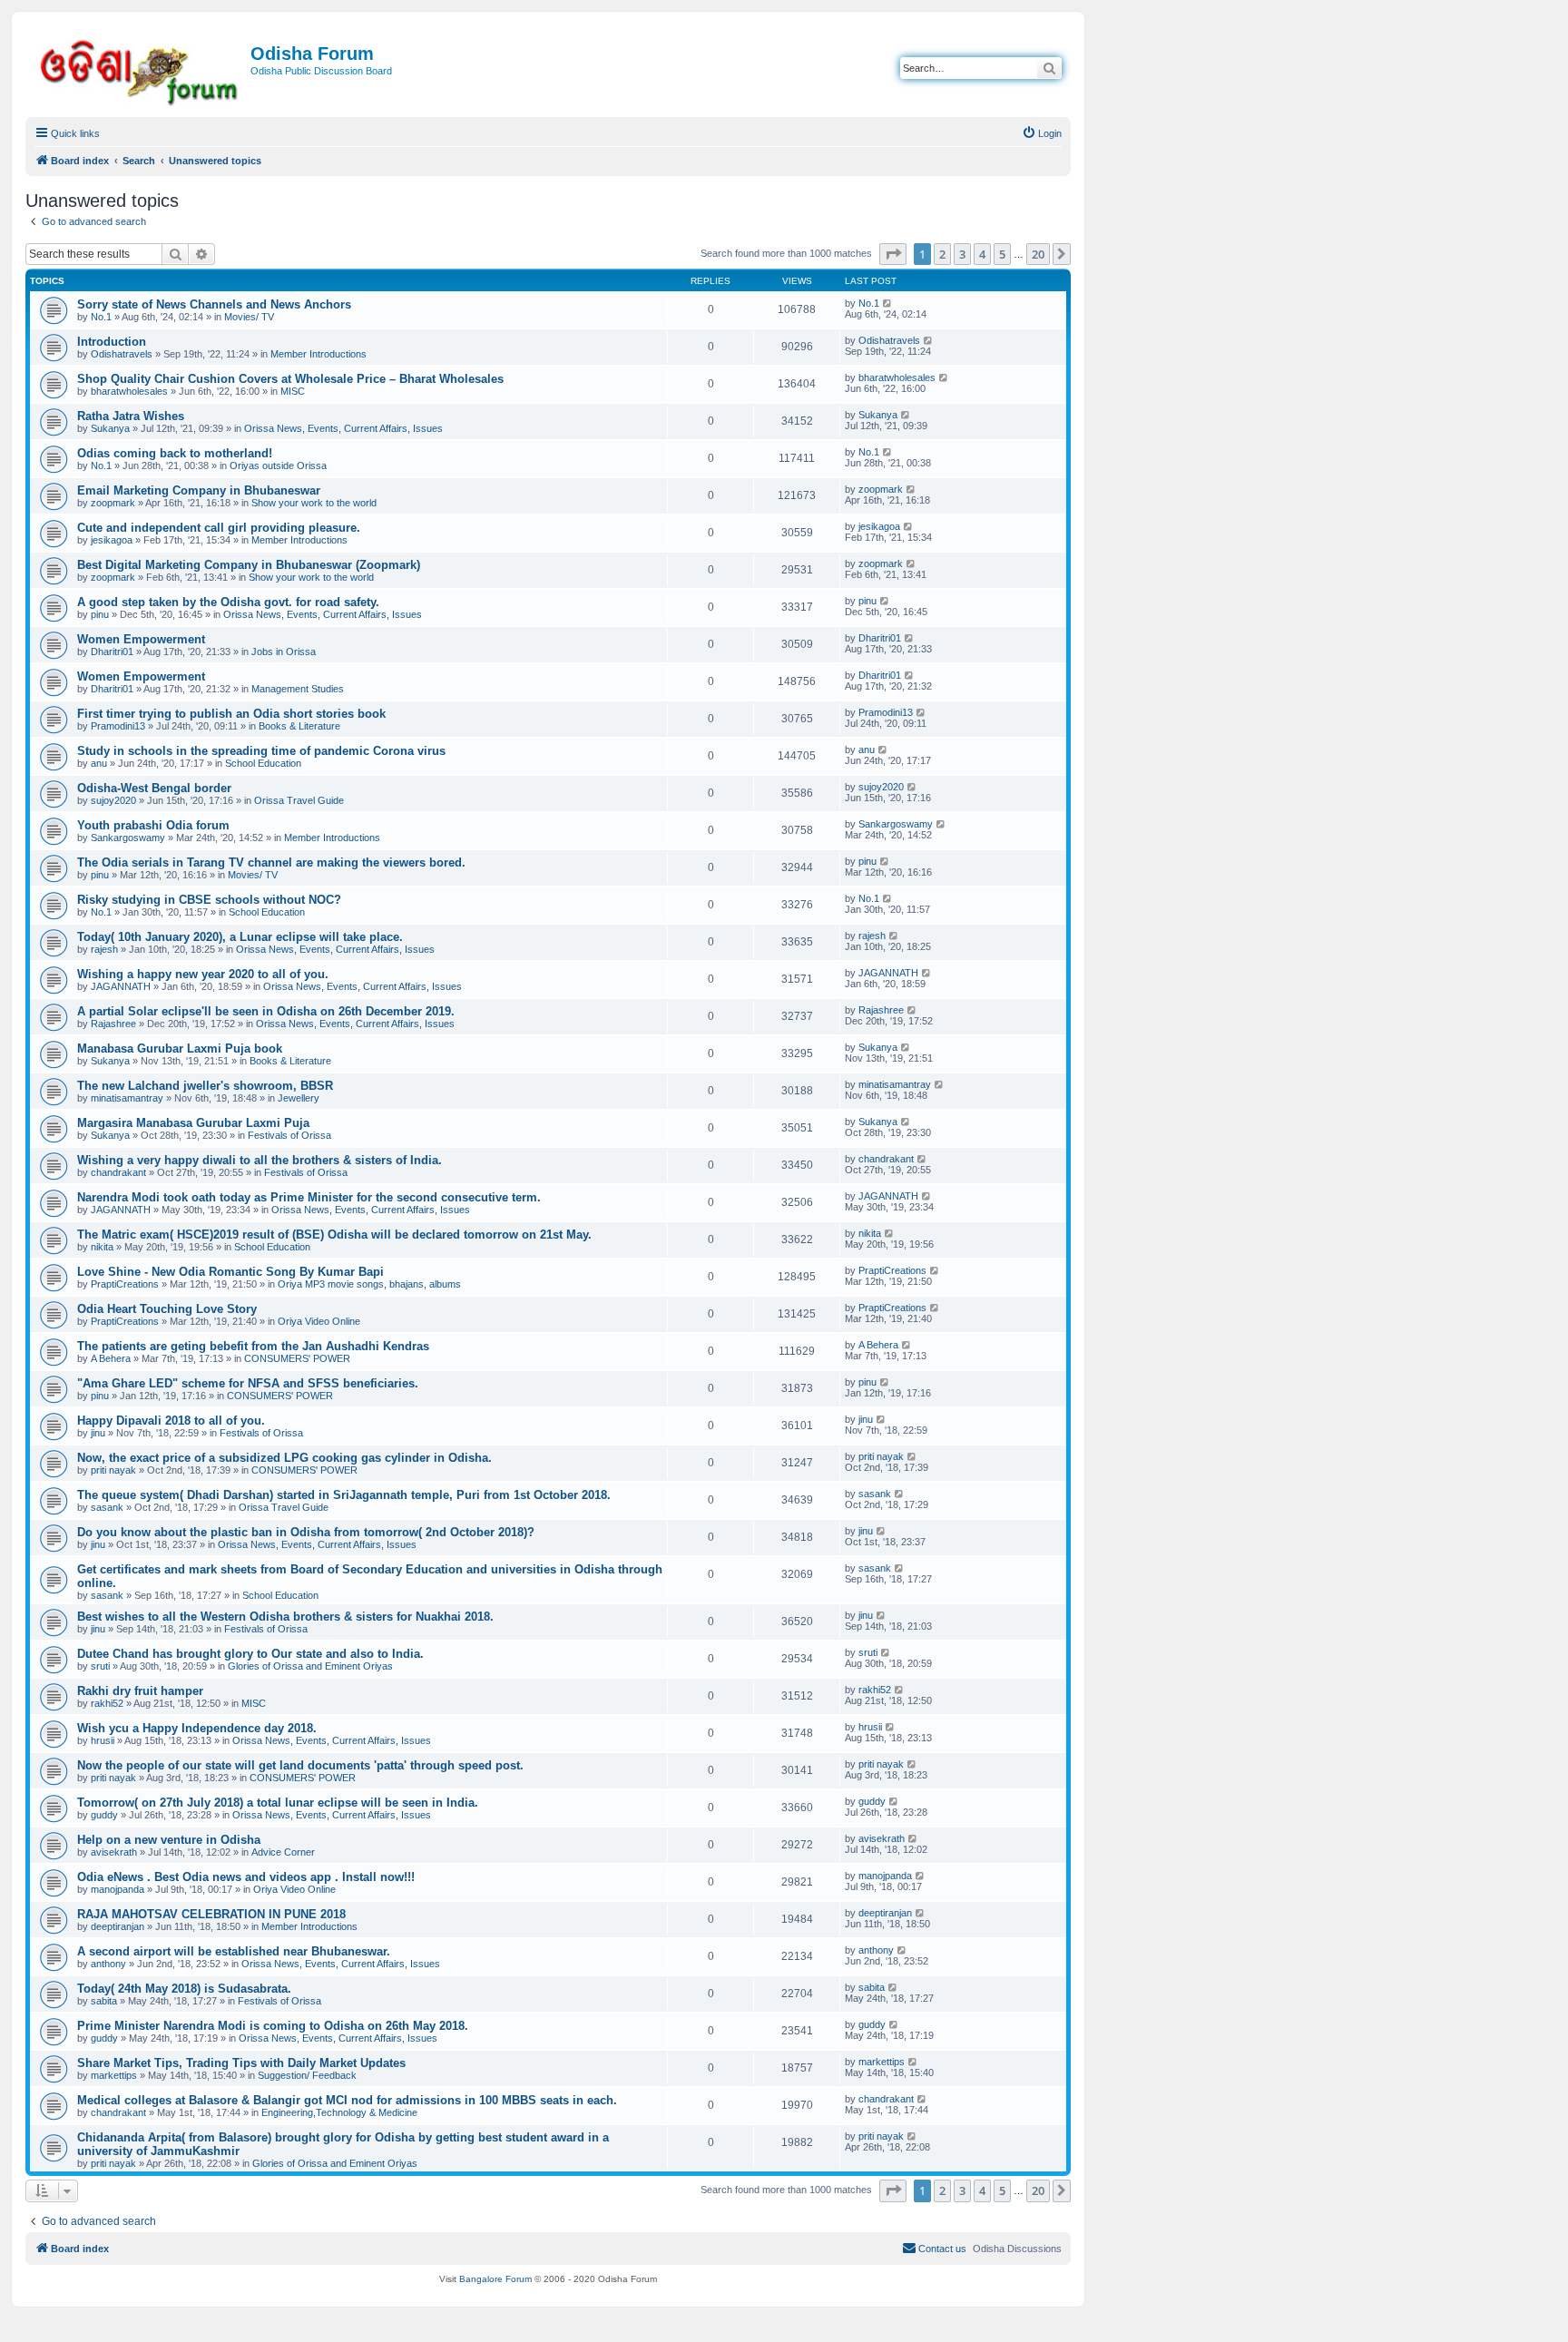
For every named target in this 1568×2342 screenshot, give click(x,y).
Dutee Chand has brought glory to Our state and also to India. (250, 1654)
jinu (98, 1433)
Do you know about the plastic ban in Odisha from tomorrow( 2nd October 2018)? (306, 1532)
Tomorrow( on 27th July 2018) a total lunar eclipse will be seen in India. (278, 1803)
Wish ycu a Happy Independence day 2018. (197, 1728)
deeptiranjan (118, 1926)
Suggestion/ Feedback (307, 2075)
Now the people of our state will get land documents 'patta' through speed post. (300, 1765)
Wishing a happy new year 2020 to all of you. (203, 974)
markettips (114, 2075)
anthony (108, 1964)
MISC (293, 391)
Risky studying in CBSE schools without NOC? (209, 900)
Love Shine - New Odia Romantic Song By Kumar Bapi (230, 1272)
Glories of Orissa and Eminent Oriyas (310, 1666)
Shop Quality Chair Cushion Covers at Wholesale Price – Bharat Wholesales (290, 379)
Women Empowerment (141, 639)
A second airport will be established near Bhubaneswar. (234, 1951)
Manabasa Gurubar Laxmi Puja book (180, 1049)
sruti (100, 1666)
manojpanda (118, 1889)
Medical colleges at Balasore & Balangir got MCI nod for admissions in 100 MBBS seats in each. (347, 2100)
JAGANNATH (121, 986)
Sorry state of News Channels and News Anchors (214, 304)
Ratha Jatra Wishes (131, 416)
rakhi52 (107, 1703)
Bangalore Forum (495, 2279)
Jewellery (299, 1098)
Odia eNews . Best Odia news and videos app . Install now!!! (246, 1877)
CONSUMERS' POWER (297, 1358)
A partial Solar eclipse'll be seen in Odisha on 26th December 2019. (266, 1011)
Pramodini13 (118, 726)
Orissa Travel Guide (299, 800)
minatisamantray (127, 1098)
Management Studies (298, 689)
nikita (102, 1247)
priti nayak (113, 1470)
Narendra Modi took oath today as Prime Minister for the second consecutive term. (309, 1197)
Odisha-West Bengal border (154, 788)
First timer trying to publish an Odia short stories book (231, 714)
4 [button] (982, 254)
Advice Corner (283, 1852)
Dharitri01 (112, 652)
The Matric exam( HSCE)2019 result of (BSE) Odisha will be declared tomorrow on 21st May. (334, 1235)
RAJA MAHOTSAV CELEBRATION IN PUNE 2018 (211, 1914)
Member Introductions (318, 354)
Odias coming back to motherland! (175, 453)
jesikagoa (112, 540)
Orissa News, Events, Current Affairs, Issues (343, 428)
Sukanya (110, 428)
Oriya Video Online (319, 1321)
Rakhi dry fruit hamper (140, 1691)
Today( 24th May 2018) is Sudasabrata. (184, 1989)
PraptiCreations (125, 1284)
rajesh (104, 949)
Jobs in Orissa (284, 652)
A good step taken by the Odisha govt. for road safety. (228, 602)
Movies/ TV (249, 317)
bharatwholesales (129, 391)
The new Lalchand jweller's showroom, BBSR (205, 1086)
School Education (263, 763)
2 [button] (942, 254)
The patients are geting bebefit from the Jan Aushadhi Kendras (253, 1346)
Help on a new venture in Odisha (169, 1840)
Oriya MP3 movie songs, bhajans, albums (369, 1284)
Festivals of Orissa (289, 1135)
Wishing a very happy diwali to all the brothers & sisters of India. (260, 1160)
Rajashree (113, 1024)
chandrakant (118, 1172)
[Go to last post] (888, 303)
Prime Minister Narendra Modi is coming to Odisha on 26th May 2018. (273, 2026)
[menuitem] (1042, 133)
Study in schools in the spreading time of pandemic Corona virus (261, 751)
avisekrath (114, 1852)
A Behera (111, 1358)
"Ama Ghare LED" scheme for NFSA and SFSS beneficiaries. (248, 1383)
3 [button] (962, 254)
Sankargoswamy (128, 838)
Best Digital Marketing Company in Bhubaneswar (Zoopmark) (249, 565)
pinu (100, 614)
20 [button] (1038, 254)
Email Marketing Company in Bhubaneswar (199, 490)
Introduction (112, 342)
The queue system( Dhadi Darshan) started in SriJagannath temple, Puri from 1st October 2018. (344, 1495)
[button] (893, 254)
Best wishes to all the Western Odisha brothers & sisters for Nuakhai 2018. (285, 1617)
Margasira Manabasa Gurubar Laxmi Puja (193, 1123)
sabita (104, 2001)
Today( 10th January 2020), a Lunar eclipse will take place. (240, 937)
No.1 (101, 317)
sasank (107, 1507)
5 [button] (1002, 254)
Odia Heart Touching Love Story (167, 1309)
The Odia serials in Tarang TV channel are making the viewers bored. (271, 862)
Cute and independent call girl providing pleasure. (219, 528)
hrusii (103, 1740)
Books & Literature (299, 726)
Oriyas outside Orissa (278, 465)
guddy (104, 1815)
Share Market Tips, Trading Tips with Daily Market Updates (241, 2063)
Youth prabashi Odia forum (153, 825)
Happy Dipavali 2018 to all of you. (171, 1421)
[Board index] (140, 69)
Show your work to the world (314, 503)
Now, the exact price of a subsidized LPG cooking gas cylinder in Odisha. (284, 1458)
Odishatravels (122, 354)
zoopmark (113, 503)
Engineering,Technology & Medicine (339, 2112)
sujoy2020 (113, 800)
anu (99, 763)
